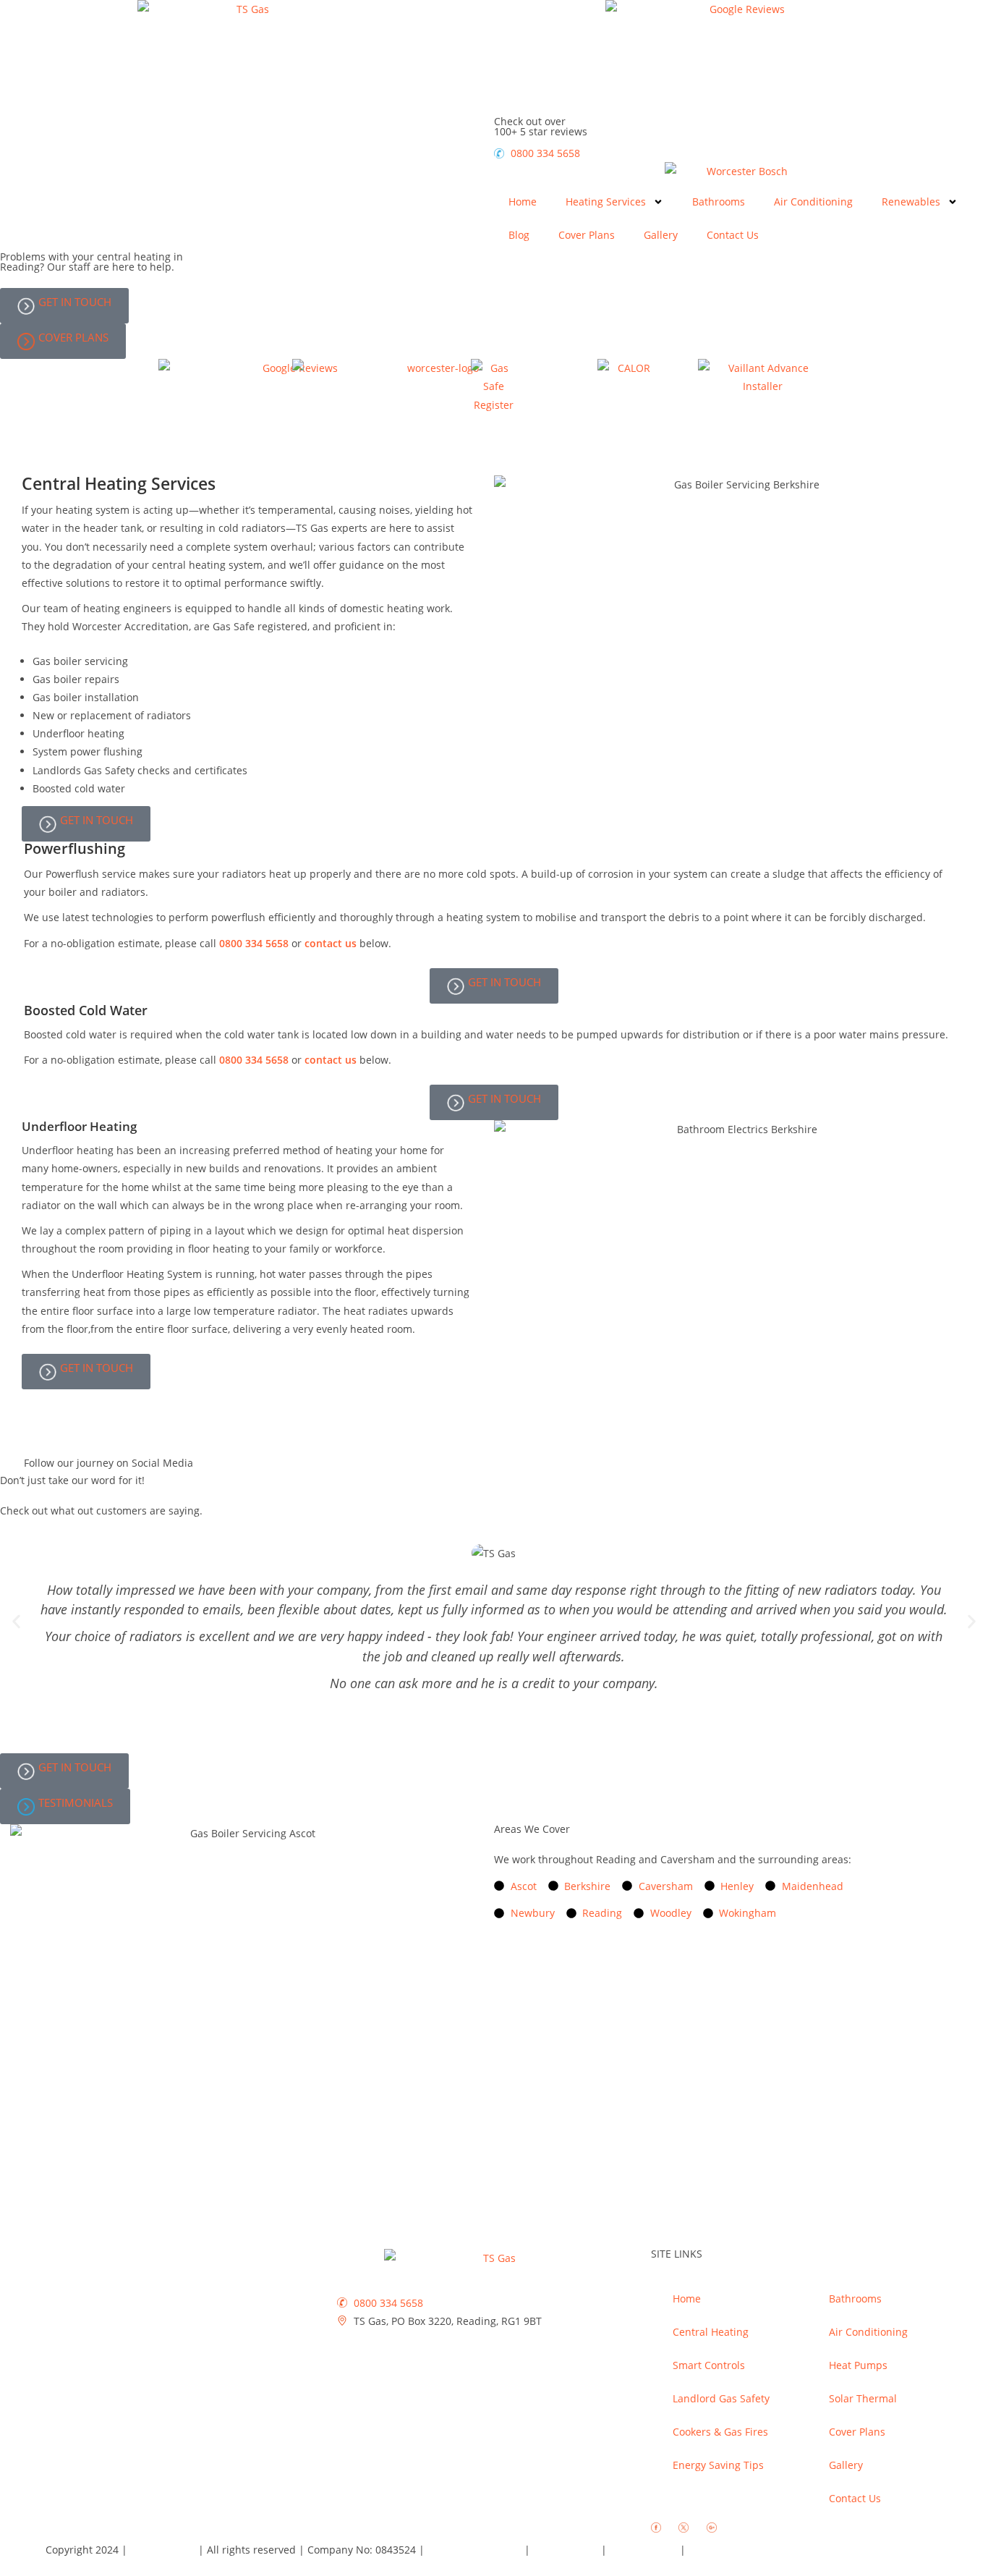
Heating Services (606, 202)
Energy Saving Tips (718, 2465)
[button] (16, 1622)
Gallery (661, 235)
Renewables (911, 202)
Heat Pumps (858, 2365)
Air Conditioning (813, 202)
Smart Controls (709, 2365)
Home (523, 202)
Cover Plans (587, 235)
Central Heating (711, 2332)
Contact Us (733, 235)
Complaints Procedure (742, 2550)
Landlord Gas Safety (721, 2398)
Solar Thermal (863, 2398)
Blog (519, 235)
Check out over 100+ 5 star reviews (541, 126)
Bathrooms (719, 202)
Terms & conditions (476, 2550)
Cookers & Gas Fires (720, 2432)
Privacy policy (567, 2550)
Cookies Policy (645, 2550)
